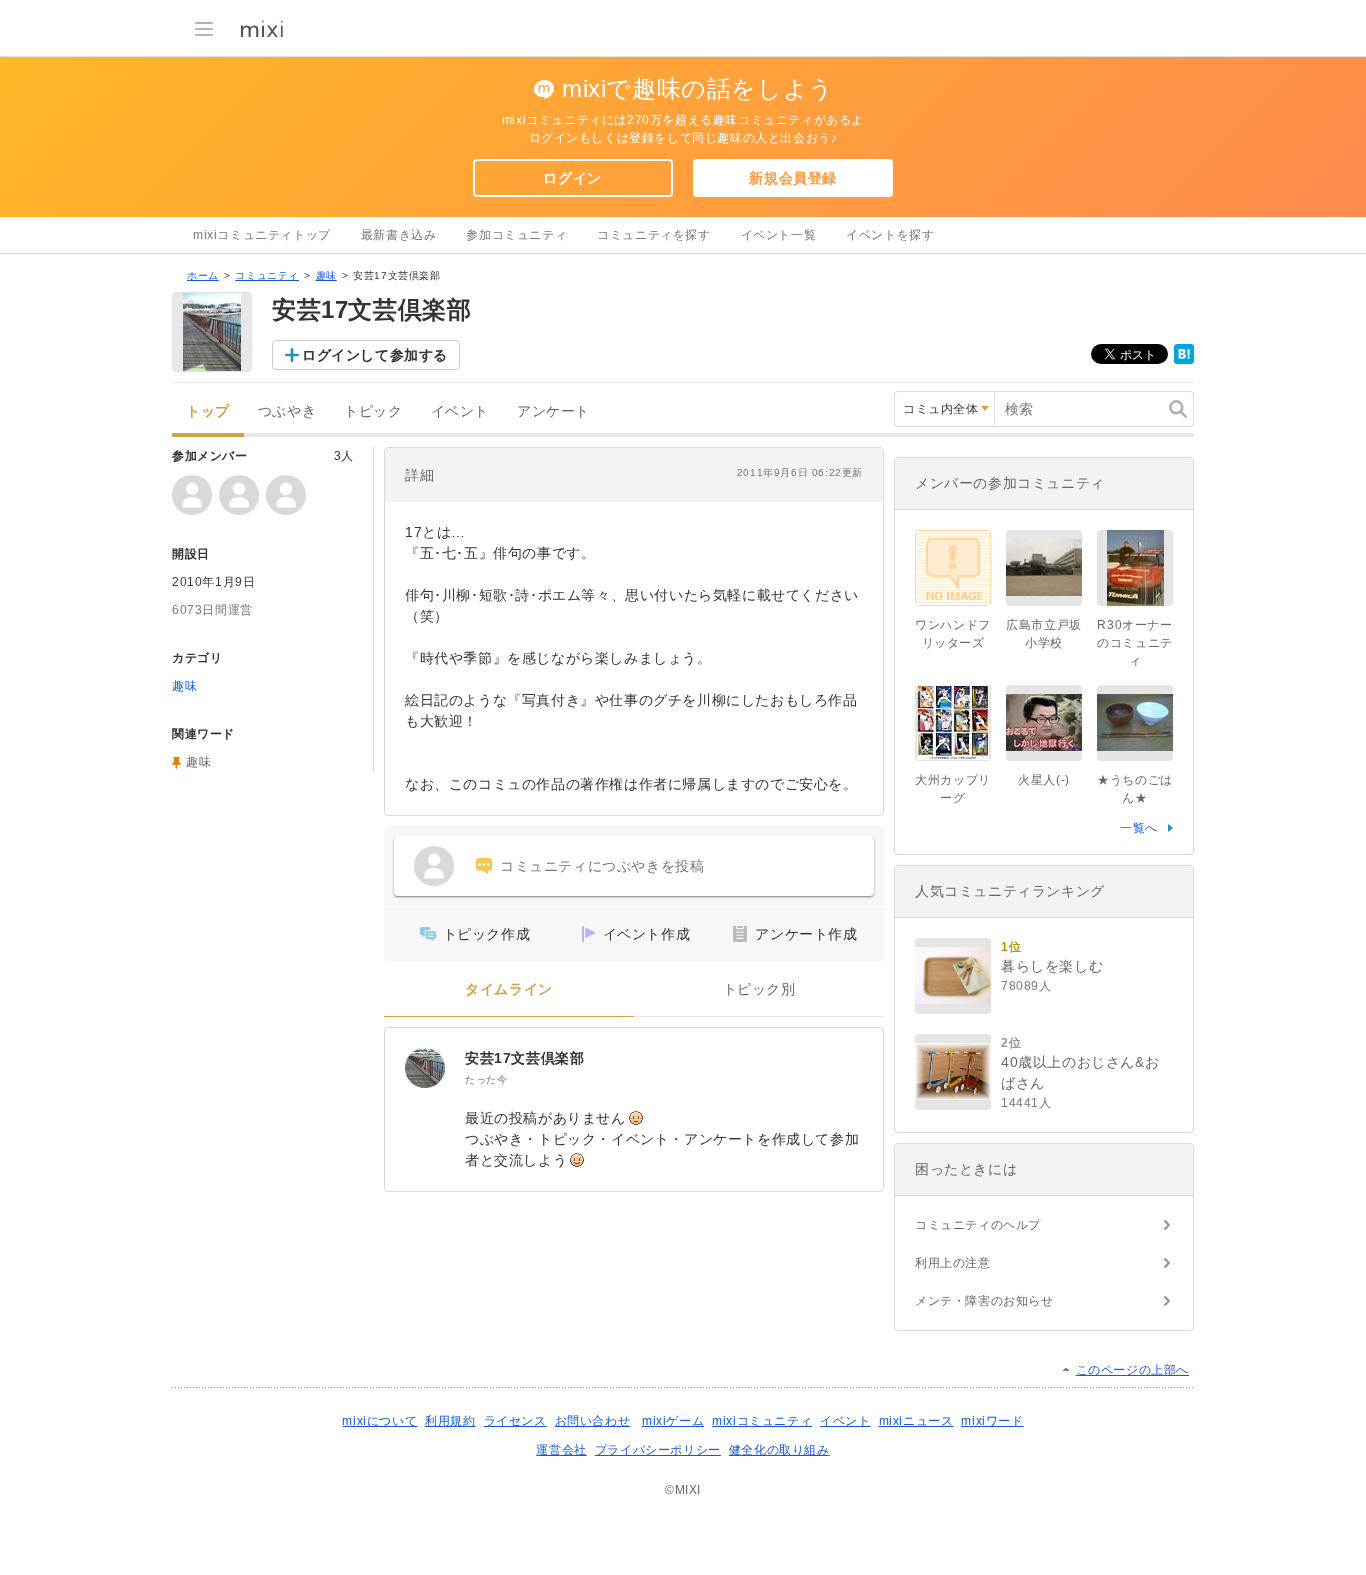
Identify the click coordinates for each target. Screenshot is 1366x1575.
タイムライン (509, 989)
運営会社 (561, 1450)
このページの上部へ (1132, 1370)
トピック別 (759, 989)
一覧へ (1139, 828)
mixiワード (992, 1421)
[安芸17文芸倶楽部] (425, 1068)
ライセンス (515, 1421)
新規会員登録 (793, 178)
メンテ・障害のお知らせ (984, 1301)
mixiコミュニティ (762, 1421)
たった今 (486, 1079)
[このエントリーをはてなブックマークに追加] (1184, 360)
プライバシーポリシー (658, 1450)
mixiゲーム (673, 1421)
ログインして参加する (375, 355)
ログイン (572, 178)
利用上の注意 (953, 1263)
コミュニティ (267, 275)
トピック (373, 411)
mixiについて (379, 1421)
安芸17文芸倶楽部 (524, 1058)
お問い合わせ (593, 1421)
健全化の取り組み (779, 1450)
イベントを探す (890, 235)
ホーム (203, 275)
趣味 (326, 275)
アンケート (553, 411)
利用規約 (450, 1421)
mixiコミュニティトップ (262, 235)
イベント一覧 (779, 235)
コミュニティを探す (653, 235)
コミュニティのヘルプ (978, 1225)
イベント (460, 411)
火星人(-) (1044, 780)
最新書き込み (399, 235)
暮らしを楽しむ (1052, 966)
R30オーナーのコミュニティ (1135, 643)
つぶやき (287, 411)
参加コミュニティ (516, 235)
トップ (208, 411)
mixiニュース (916, 1421)
